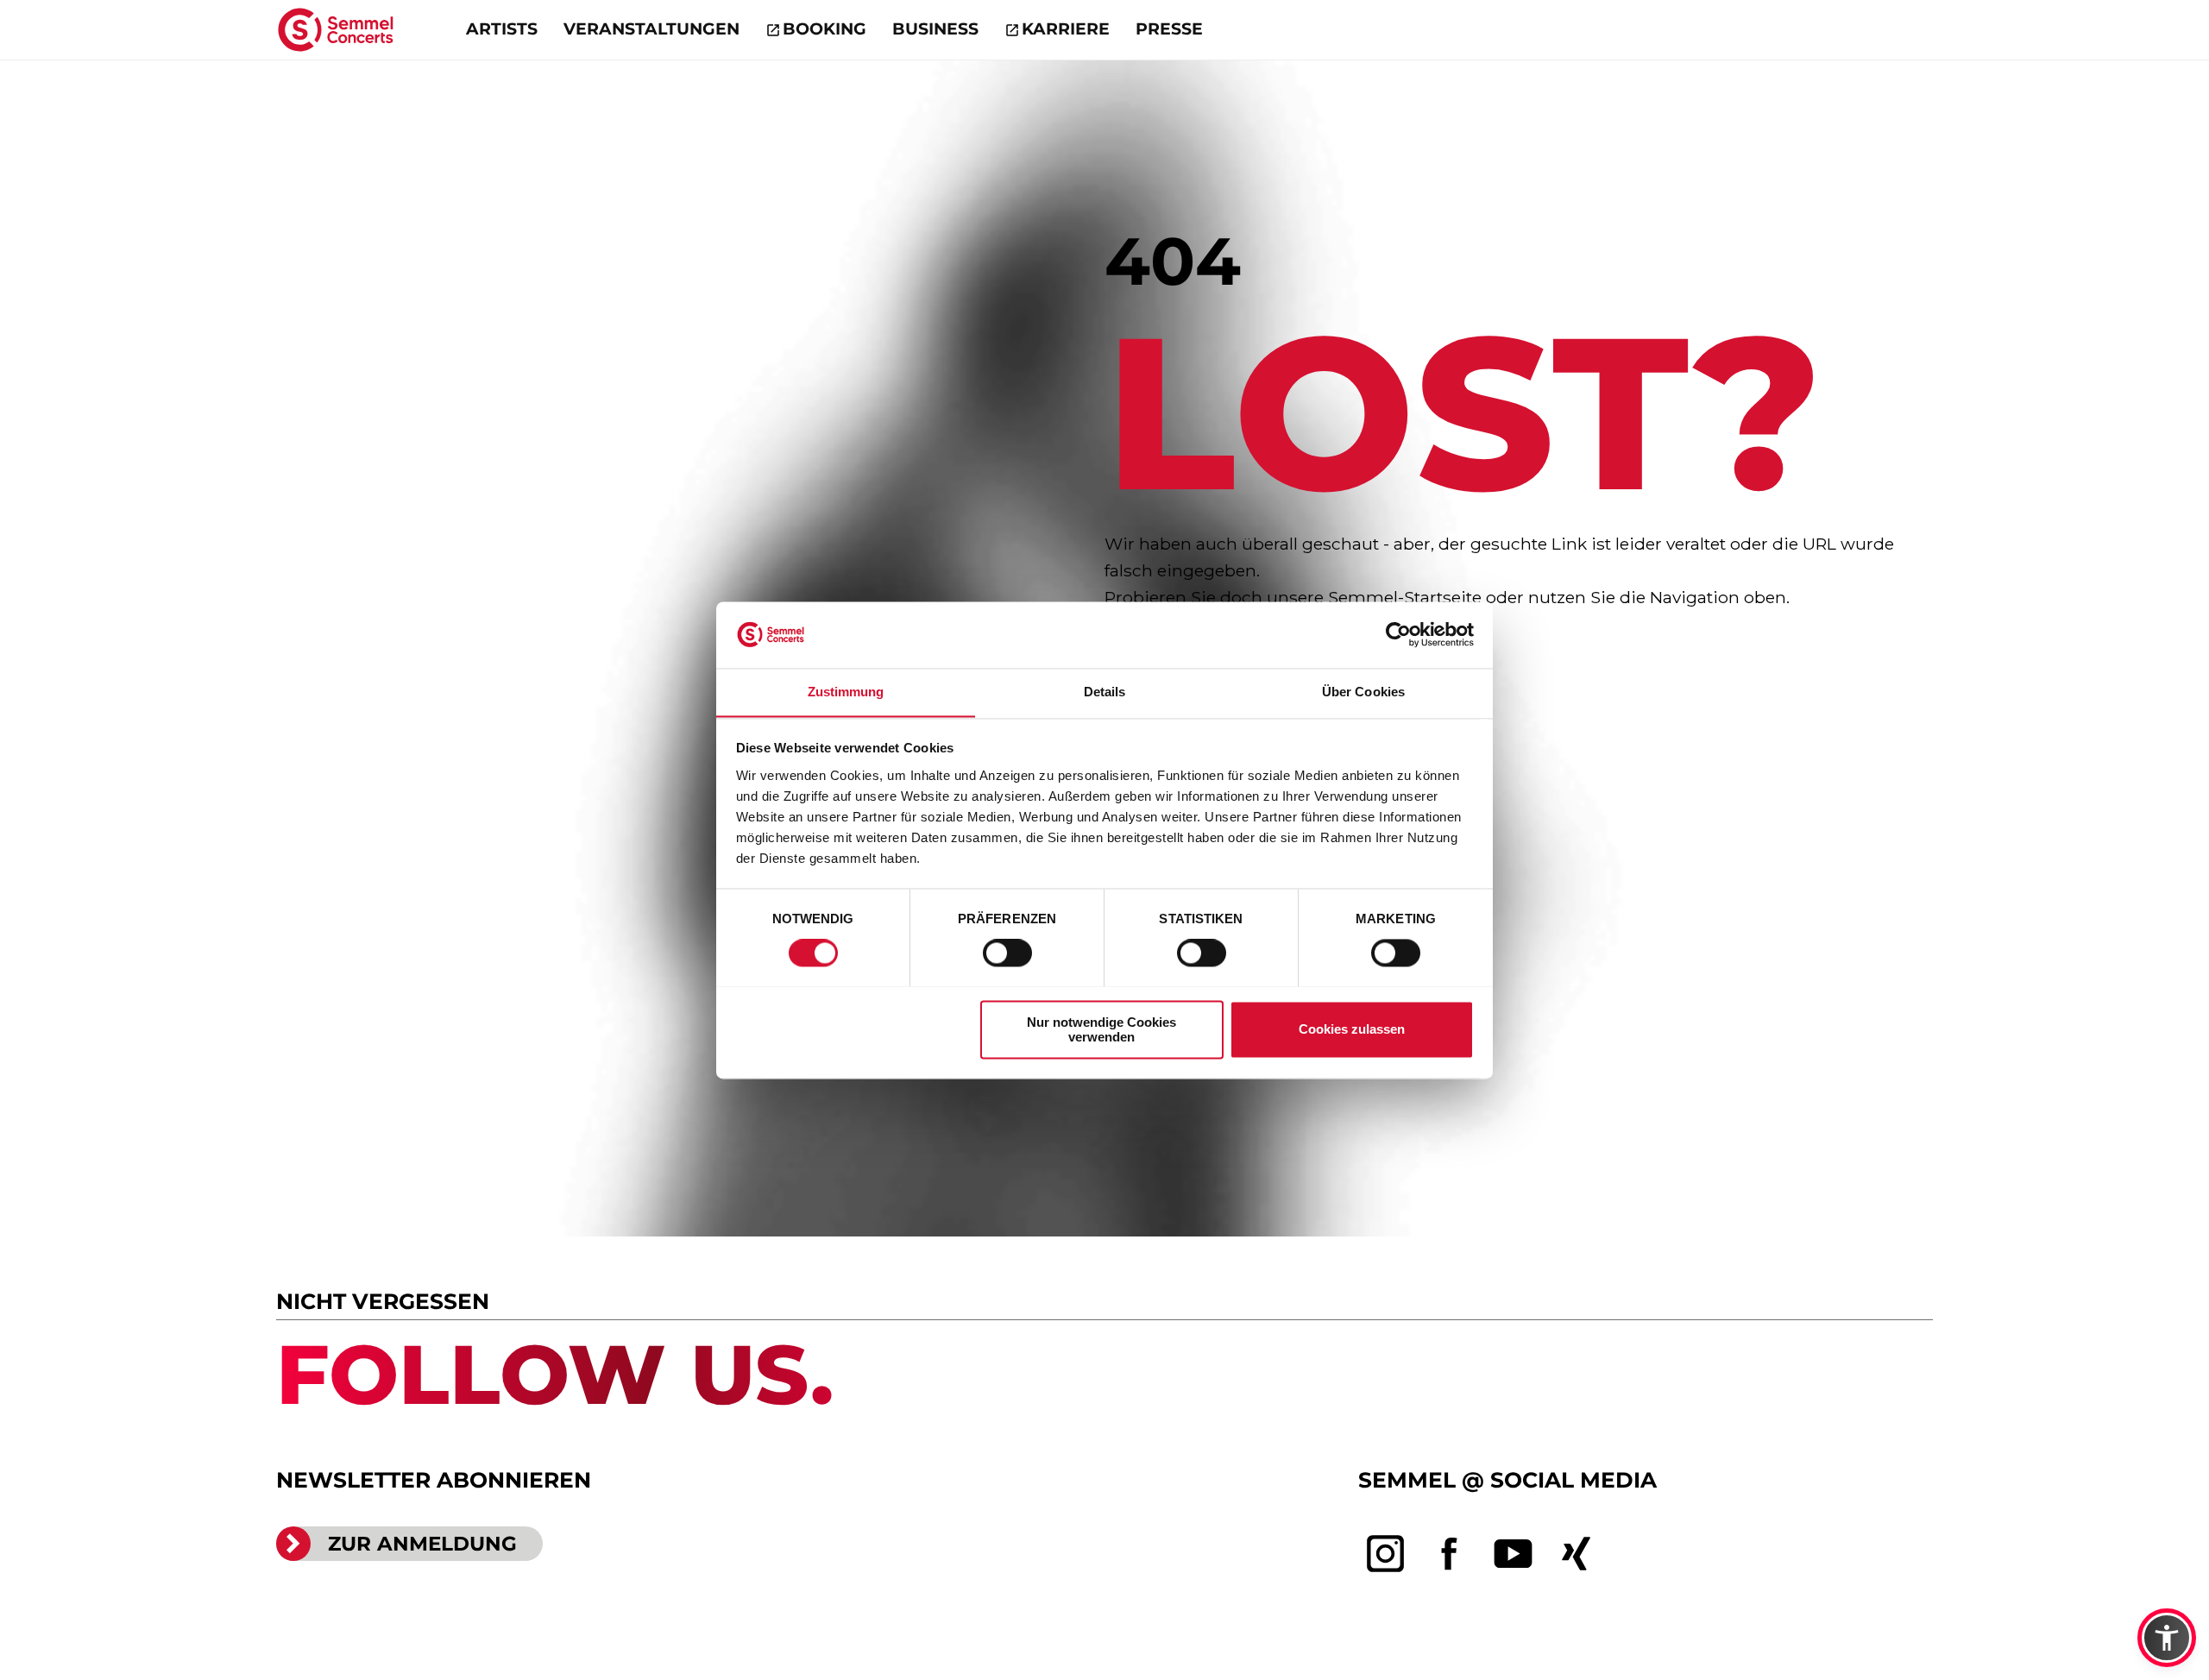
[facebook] (1450, 1554)
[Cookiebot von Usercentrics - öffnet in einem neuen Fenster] (1398, 634)
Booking (824, 29)
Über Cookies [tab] (1363, 692)
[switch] (1007, 953)
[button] (2167, 1638)
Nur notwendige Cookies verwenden (1101, 1029)
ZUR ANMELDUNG (422, 1544)
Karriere (1066, 29)
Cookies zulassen (1352, 1029)
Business (935, 29)
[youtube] (1514, 1554)
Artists (502, 29)
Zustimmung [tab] (846, 692)
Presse (1169, 29)
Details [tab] (1105, 692)
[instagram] (1386, 1554)
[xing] (1577, 1554)
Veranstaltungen (651, 29)
